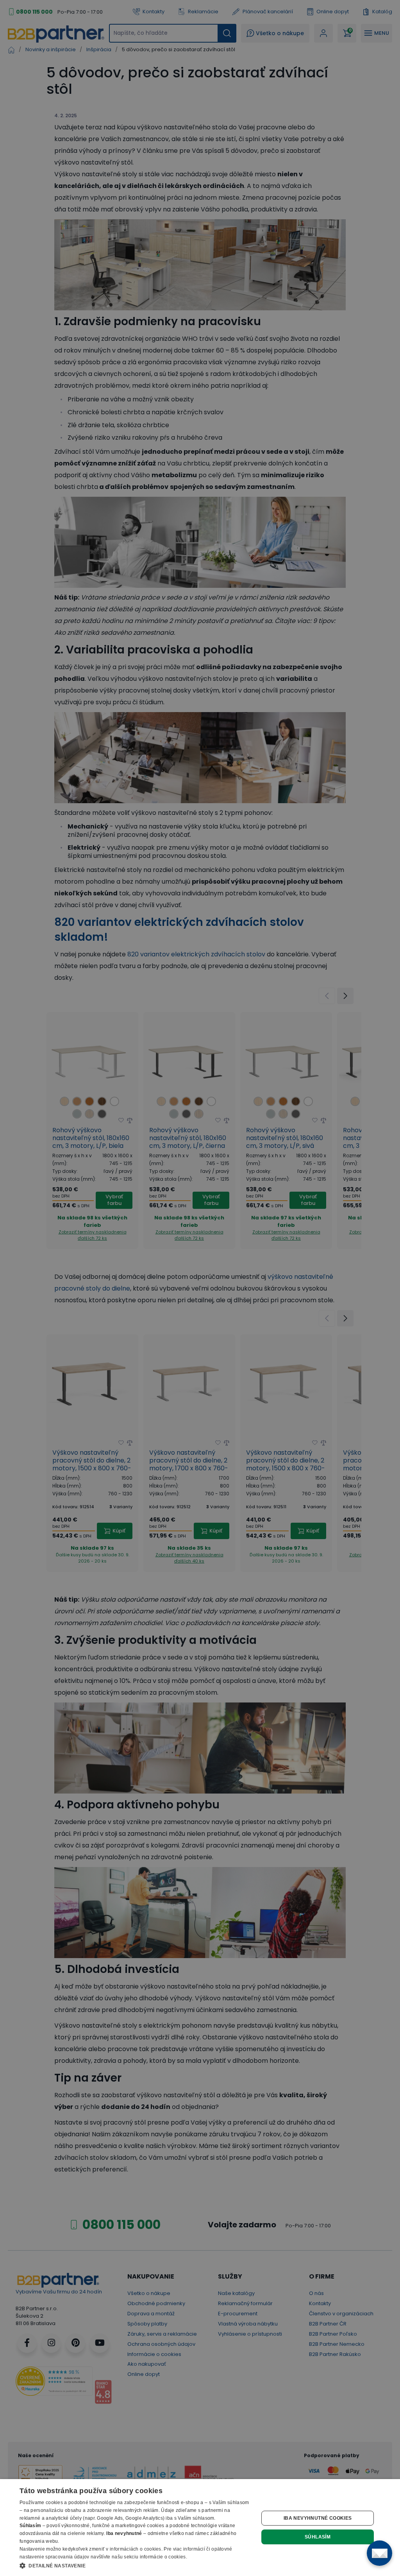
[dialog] (200, 2528)
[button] (136, 2565)
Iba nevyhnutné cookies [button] (318, 2518)
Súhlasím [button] (318, 2537)
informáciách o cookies (136, 2549)
